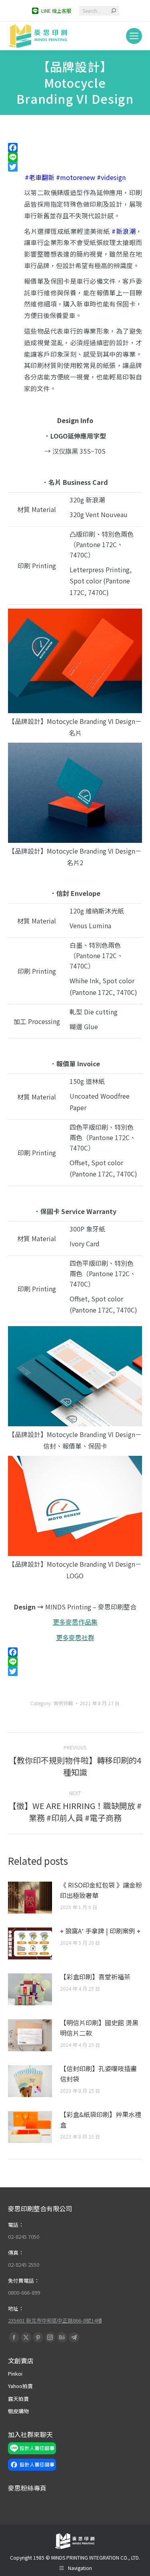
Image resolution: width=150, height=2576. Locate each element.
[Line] (75, 157)
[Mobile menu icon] (134, 36)
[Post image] (30, 1898)
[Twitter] (75, 167)
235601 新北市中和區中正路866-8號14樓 (55, 2320)
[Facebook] (75, 148)
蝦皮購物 (18, 2411)
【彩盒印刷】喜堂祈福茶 (95, 1977)
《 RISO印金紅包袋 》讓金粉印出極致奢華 (101, 1890)
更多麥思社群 (75, 1637)
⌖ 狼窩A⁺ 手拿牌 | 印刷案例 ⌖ (100, 1931)
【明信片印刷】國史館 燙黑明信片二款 (99, 2028)
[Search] (114, 11)
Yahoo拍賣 (20, 2386)
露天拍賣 (18, 2399)
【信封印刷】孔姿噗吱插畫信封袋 (98, 2074)
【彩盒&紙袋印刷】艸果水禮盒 (101, 2119)
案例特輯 (63, 1703)
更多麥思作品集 (75, 1622)
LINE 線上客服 (56, 11)
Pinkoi (15, 2373)
